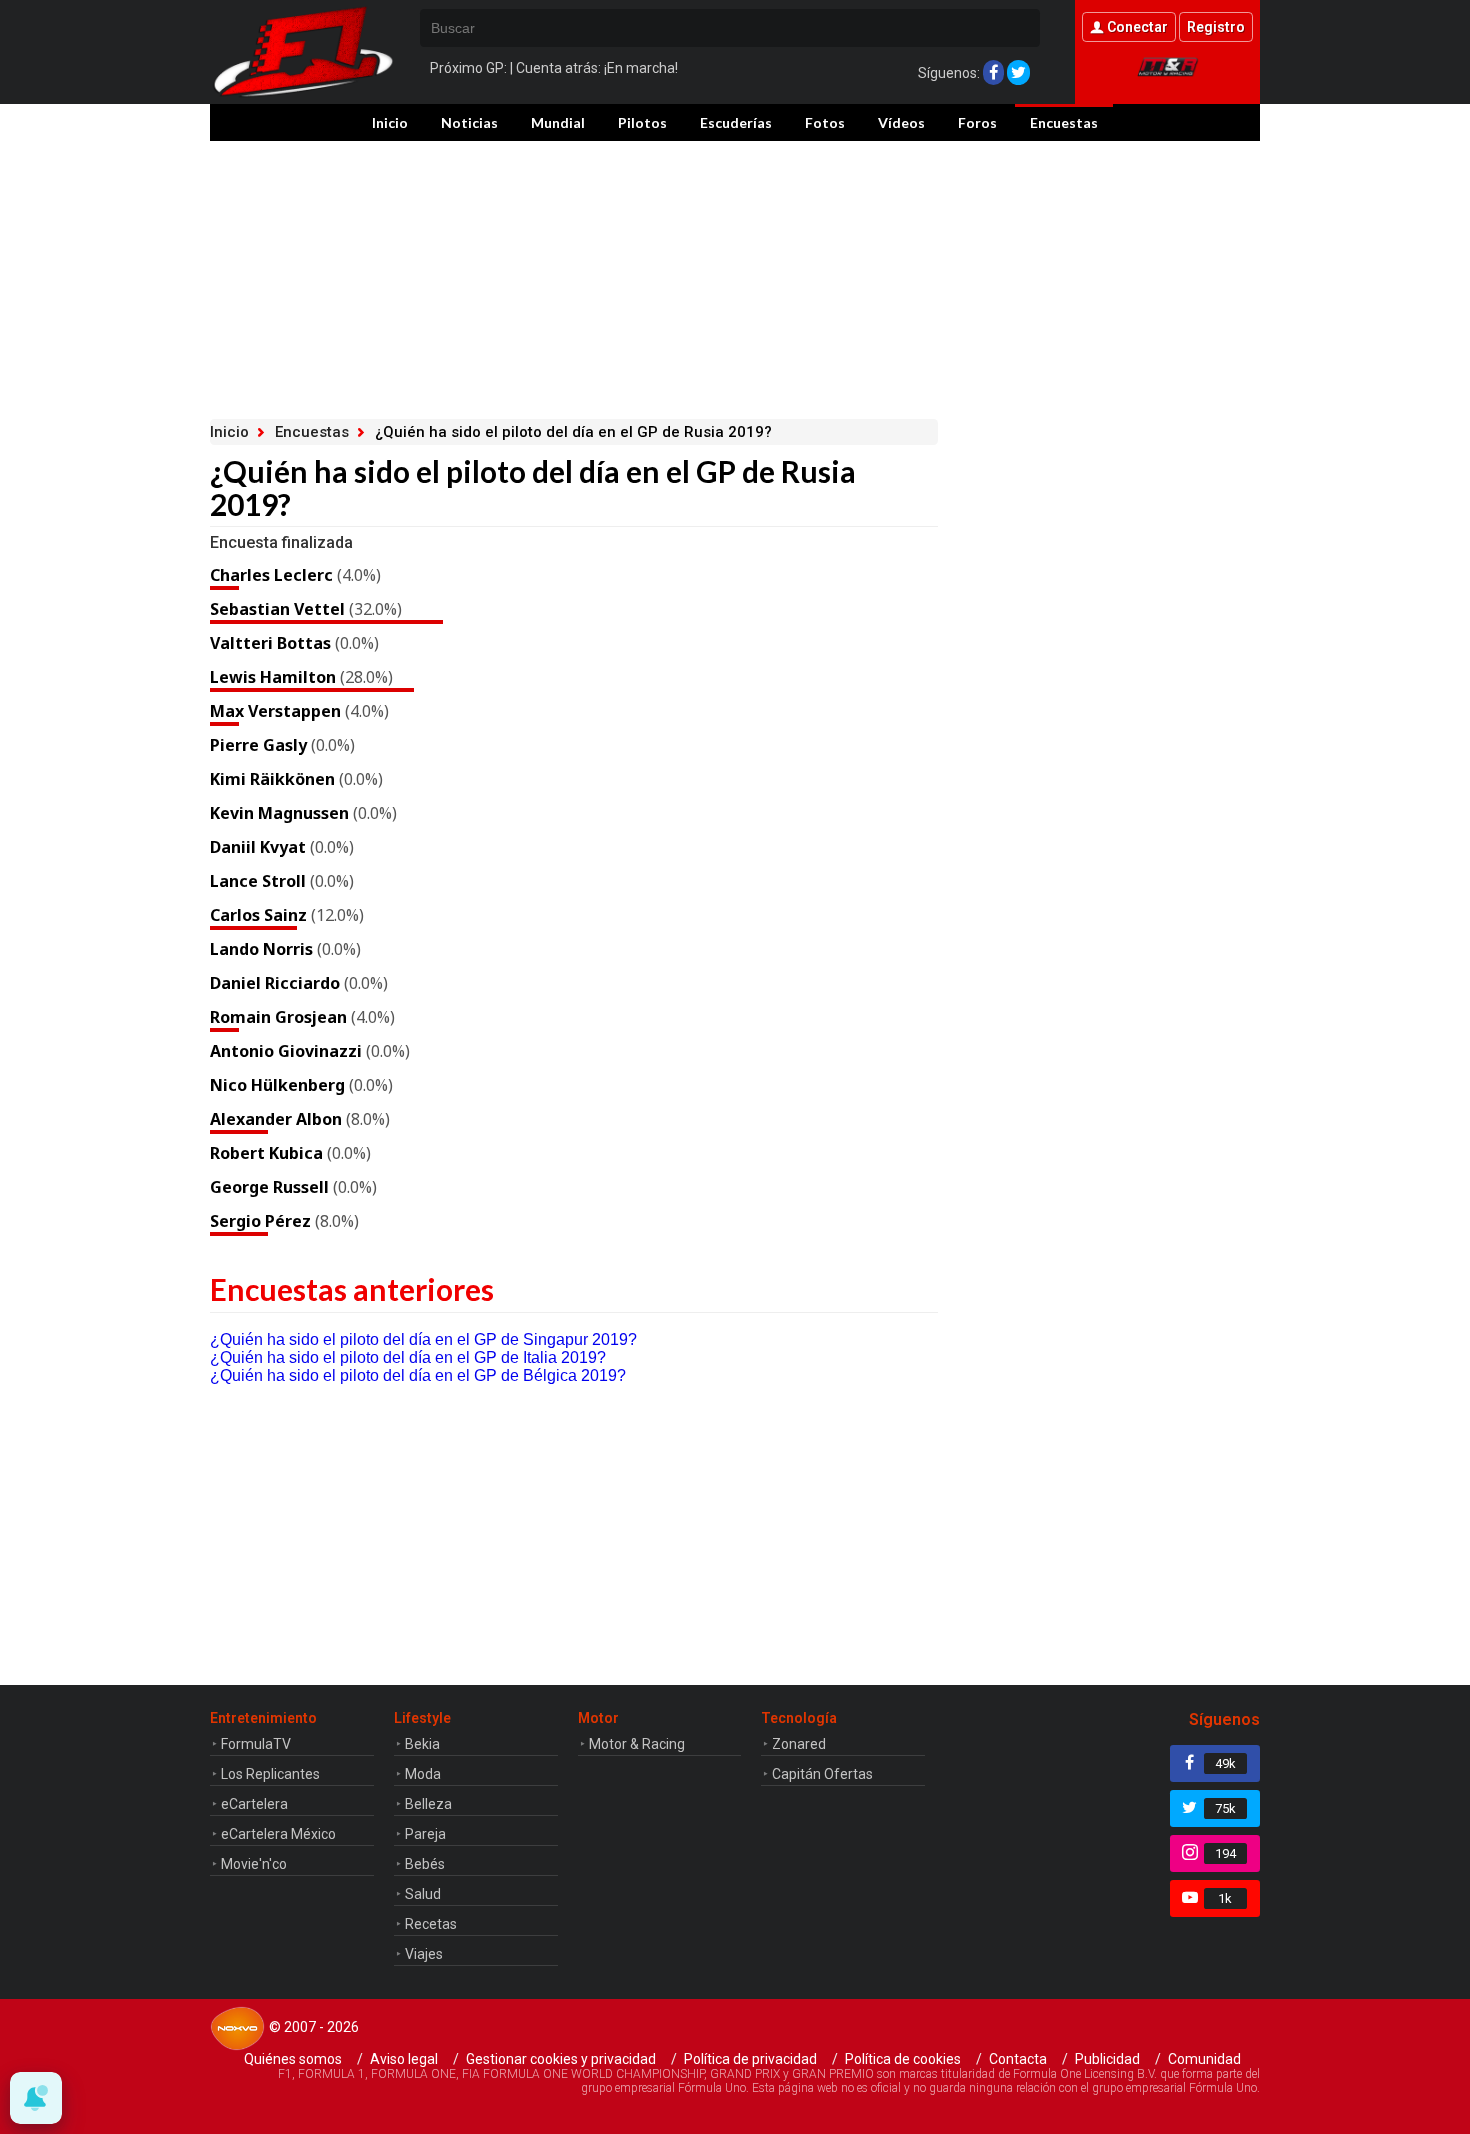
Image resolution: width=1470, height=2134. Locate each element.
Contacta (1018, 2059)
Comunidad (1204, 2059)
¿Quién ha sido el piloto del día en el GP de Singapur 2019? (423, 1339)
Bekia (422, 1744)
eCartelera (254, 1804)
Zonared (799, 1744)
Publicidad (1107, 2059)
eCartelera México (278, 1834)
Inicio (390, 122)
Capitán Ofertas (822, 1774)
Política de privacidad (750, 2059)
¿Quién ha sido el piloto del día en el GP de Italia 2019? (408, 1357)
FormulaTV (256, 1744)
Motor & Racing (637, 1744)
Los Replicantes (270, 1774)
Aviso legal (404, 2059)
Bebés (425, 1864)
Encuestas (1064, 122)
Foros (977, 122)
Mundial (558, 122)
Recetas (431, 1924)
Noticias (469, 122)
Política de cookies (903, 2059)
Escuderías (736, 122)
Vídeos (901, 122)
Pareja (425, 1834)
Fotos (825, 122)
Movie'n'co (254, 1864)
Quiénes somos (293, 2059)
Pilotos (642, 122)
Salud (423, 1894)
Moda (423, 1774)
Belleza (428, 1804)
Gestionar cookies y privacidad (561, 2059)
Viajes (424, 1954)
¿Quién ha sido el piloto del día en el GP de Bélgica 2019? (418, 1375)
